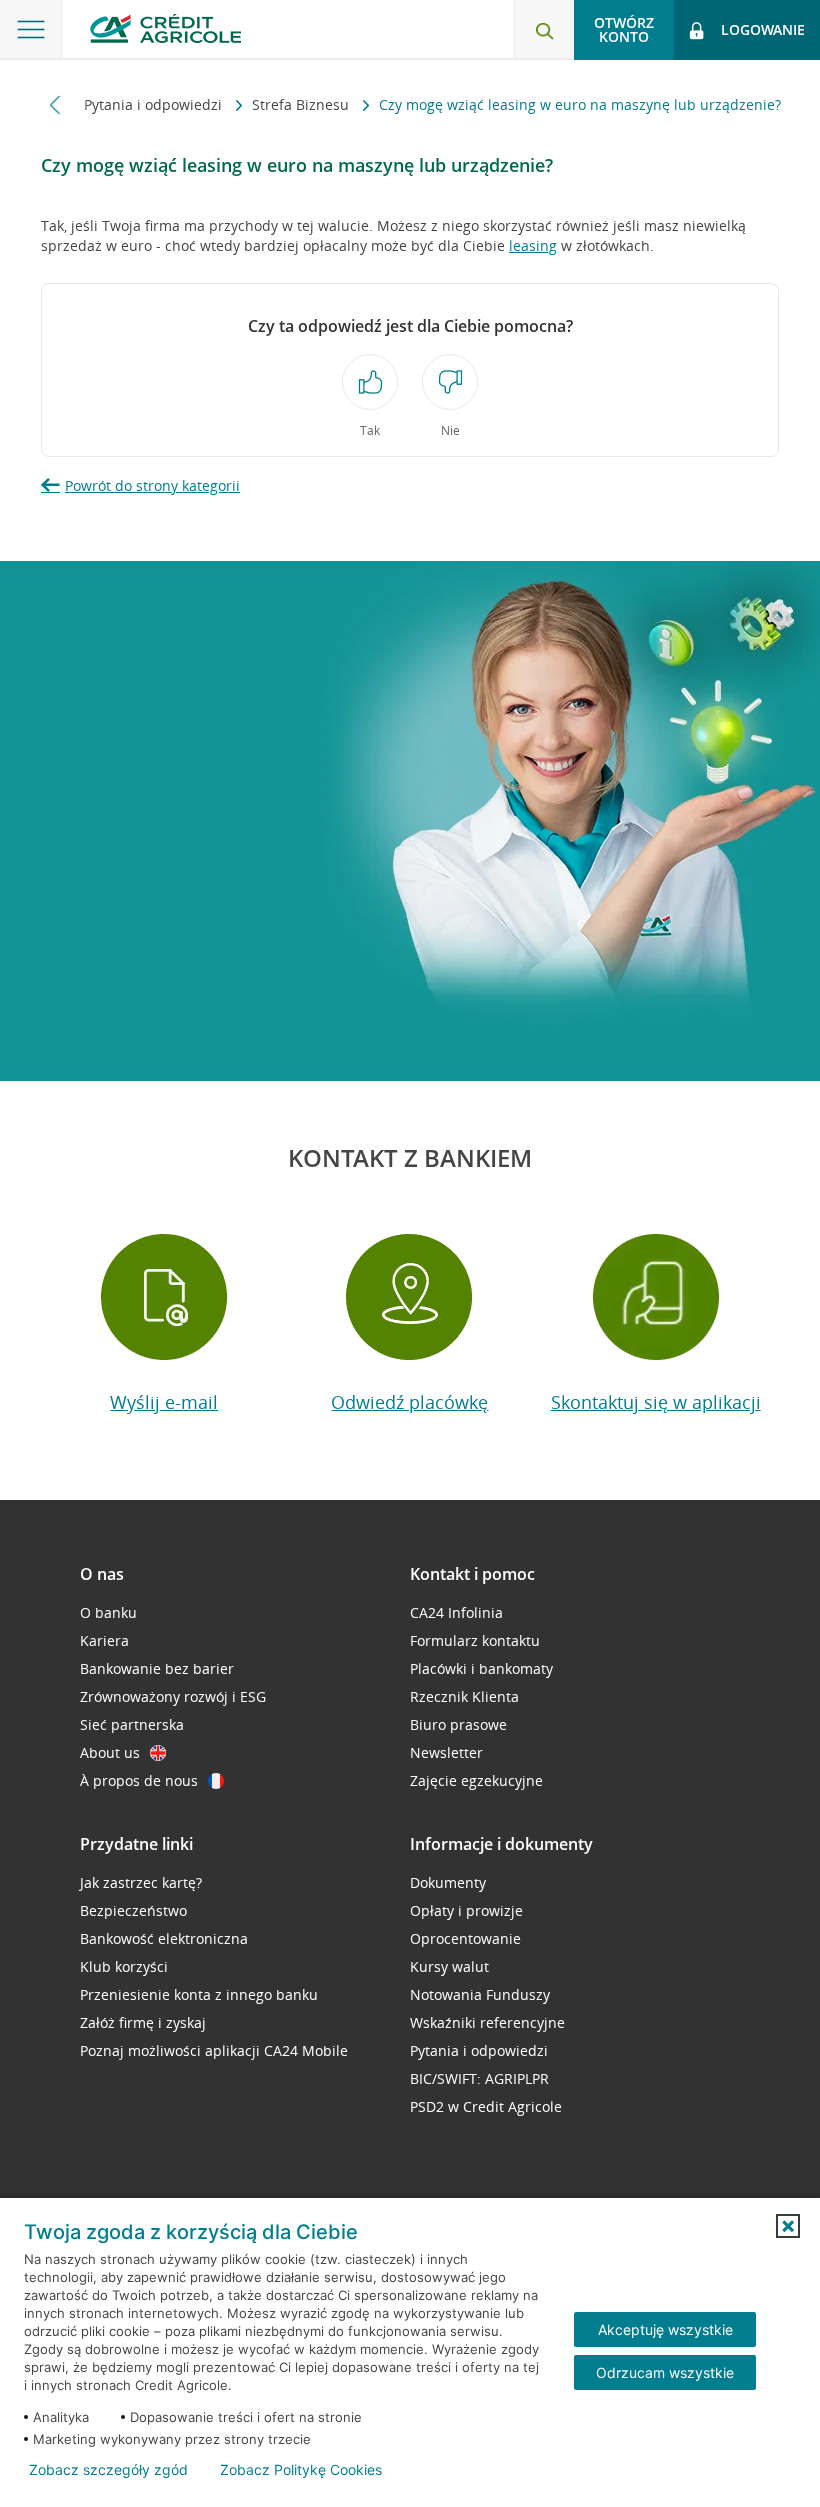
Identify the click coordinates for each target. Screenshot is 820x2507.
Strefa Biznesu (302, 104)
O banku (108, 1612)
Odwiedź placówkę (409, 1402)
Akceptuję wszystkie (665, 2329)
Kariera (104, 1640)
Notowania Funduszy (480, 1994)
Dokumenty (448, 1882)
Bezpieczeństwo (133, 1910)
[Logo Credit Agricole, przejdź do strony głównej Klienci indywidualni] (165, 28)
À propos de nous (139, 1780)
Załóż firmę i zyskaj (143, 2022)
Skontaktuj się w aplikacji (656, 1402)
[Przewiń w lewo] (55, 104)
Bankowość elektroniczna (164, 1938)
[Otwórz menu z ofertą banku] (31, 30)
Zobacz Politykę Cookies (301, 2470)
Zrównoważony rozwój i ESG (173, 1696)
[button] (788, 2226)
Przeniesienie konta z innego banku (199, 1994)
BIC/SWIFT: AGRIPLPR (479, 2078)
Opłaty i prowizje (466, 1910)
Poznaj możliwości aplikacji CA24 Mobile (214, 2050)
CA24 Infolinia (456, 1612)
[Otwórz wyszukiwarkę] (544, 30)
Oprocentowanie (465, 1938)
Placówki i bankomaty (481, 1668)
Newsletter (446, 1752)
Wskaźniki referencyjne (487, 2022)
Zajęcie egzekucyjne (476, 1780)
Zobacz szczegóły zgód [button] (108, 2470)
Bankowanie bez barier (157, 1668)
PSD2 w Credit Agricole (486, 2106)
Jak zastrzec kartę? (141, 1882)
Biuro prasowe (458, 1724)
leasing (533, 245)
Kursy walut (449, 1966)
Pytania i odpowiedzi (155, 104)
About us (110, 1752)
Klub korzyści (124, 1966)
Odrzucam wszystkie (665, 2372)
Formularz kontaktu (475, 1640)
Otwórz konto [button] (624, 29)
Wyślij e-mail (164, 1402)
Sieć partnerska (132, 1724)
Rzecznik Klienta (464, 1696)
